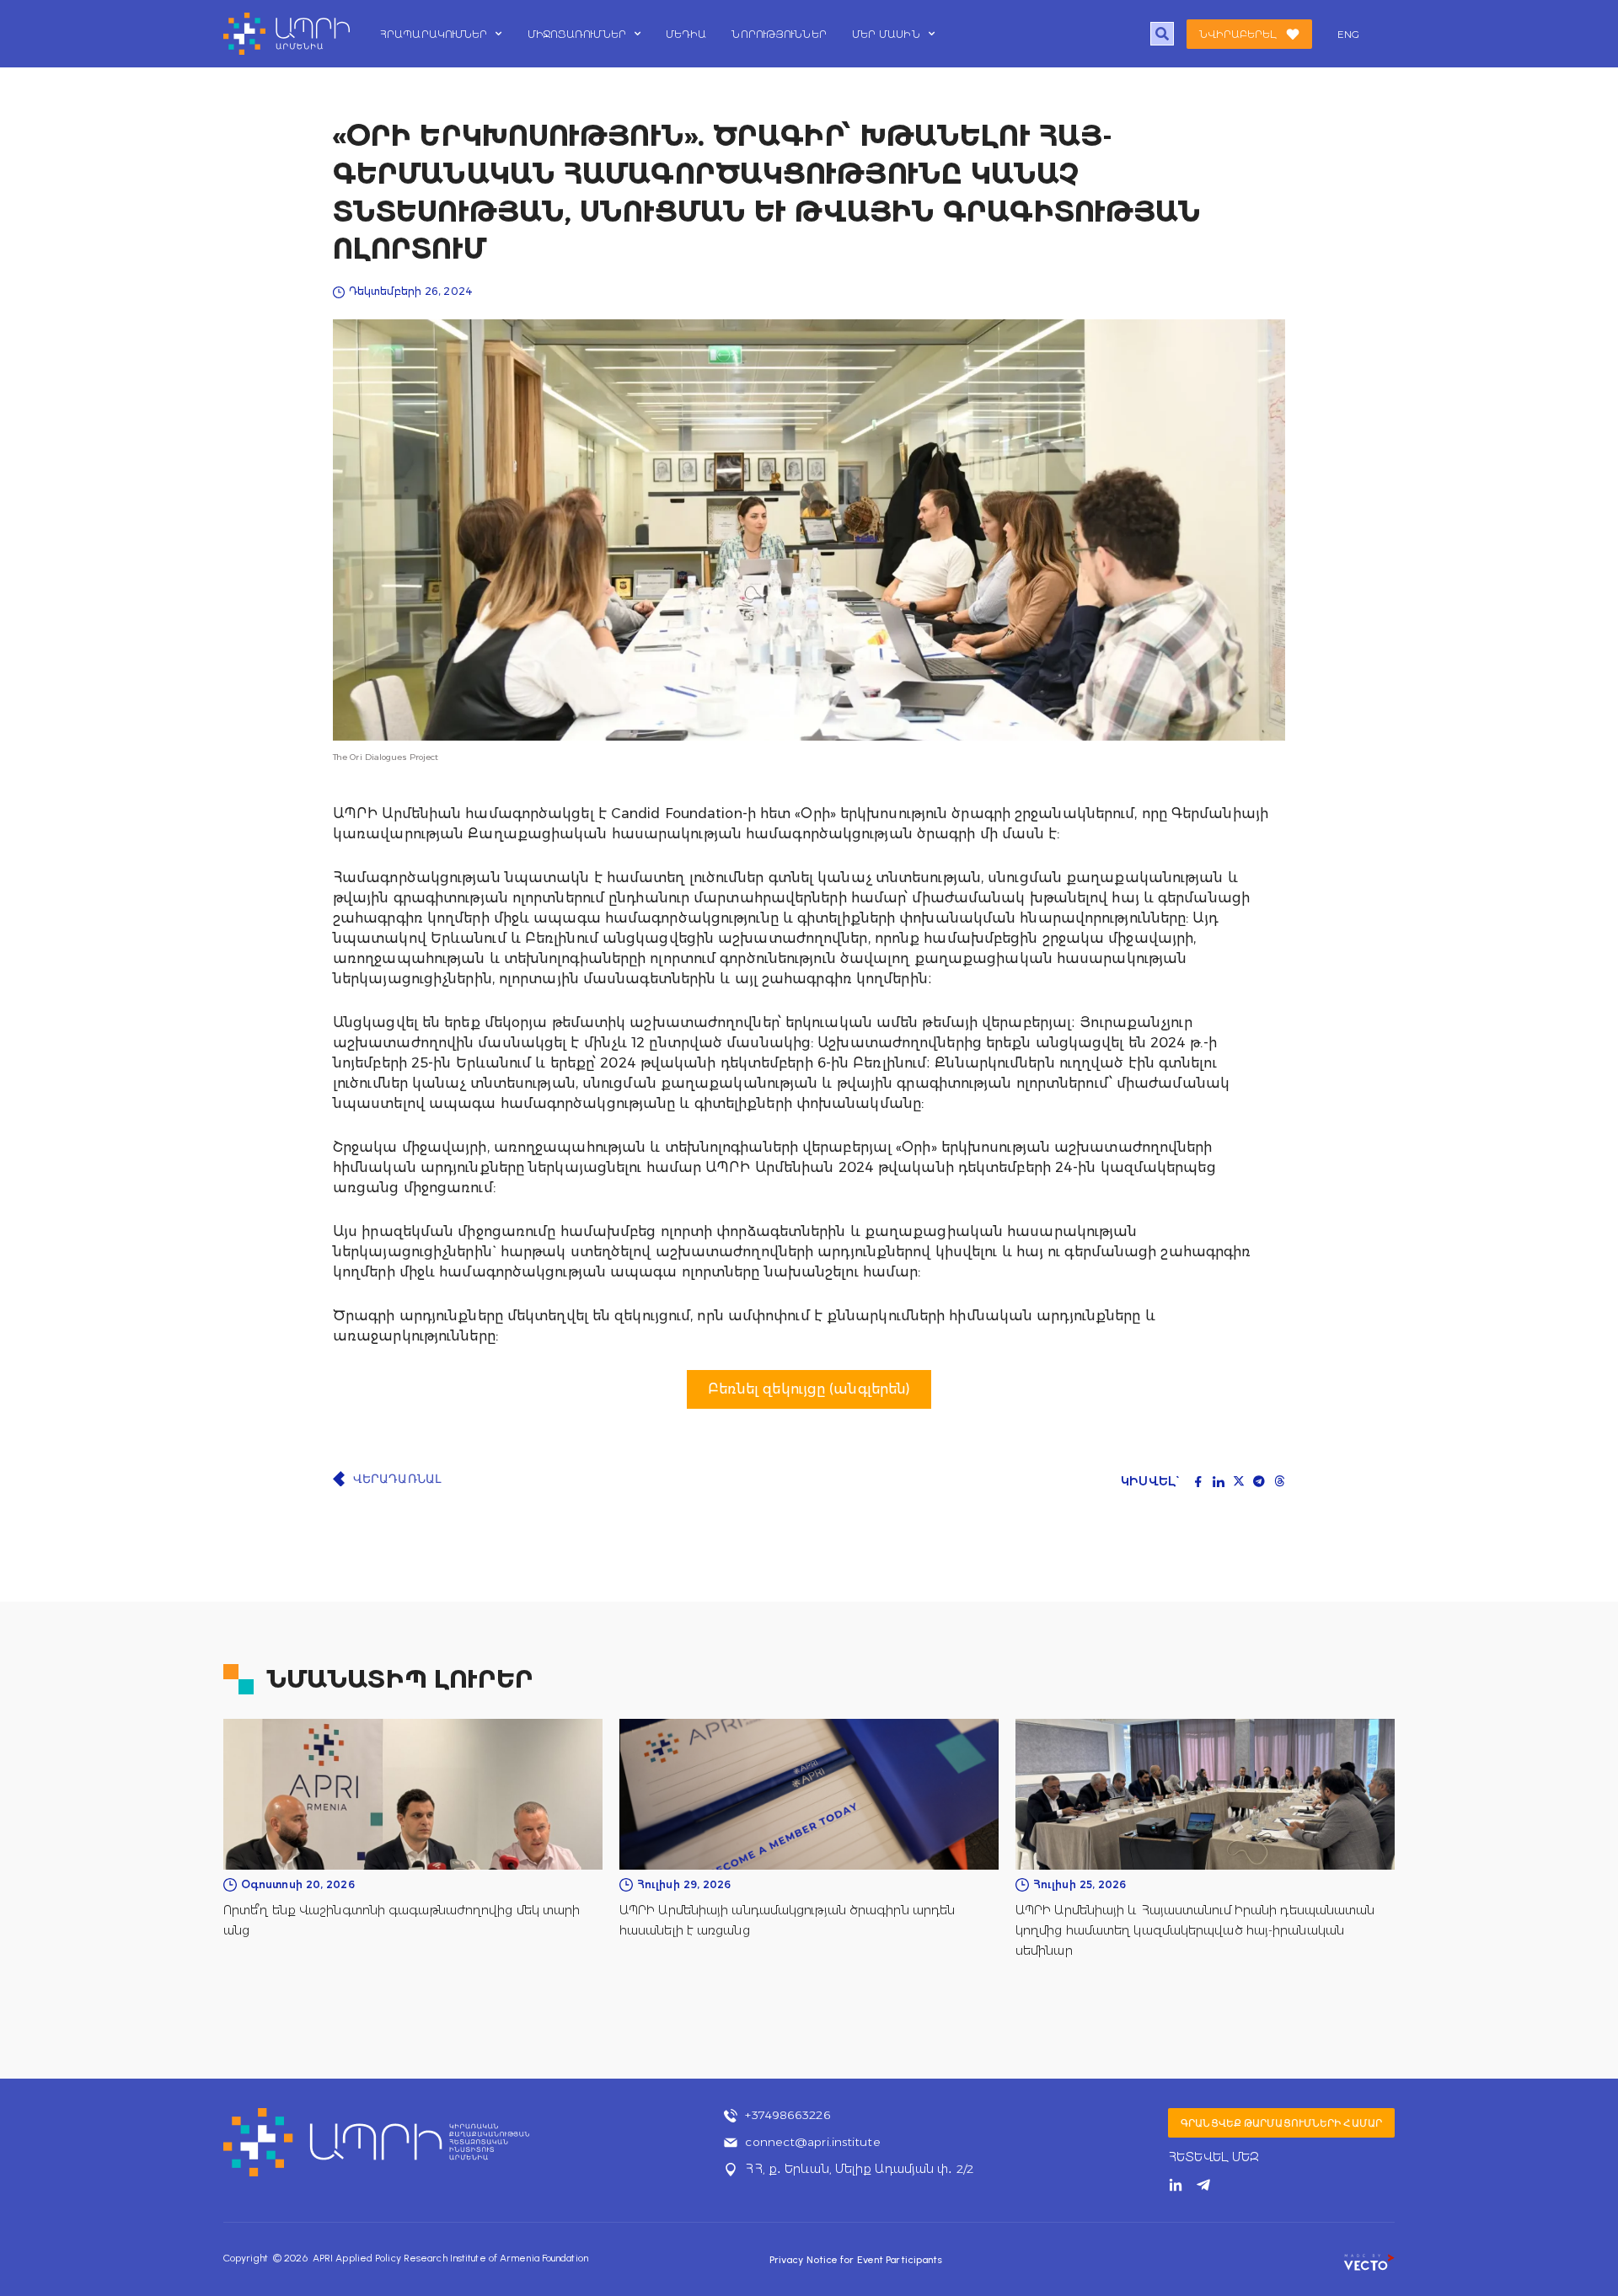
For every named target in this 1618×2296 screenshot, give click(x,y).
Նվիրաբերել (1238, 34)
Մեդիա (686, 34)
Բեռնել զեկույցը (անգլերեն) (809, 1389)
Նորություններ (779, 34)
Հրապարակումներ (434, 34)
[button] (1198, 1481)
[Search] (1163, 34)
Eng (1348, 34)
